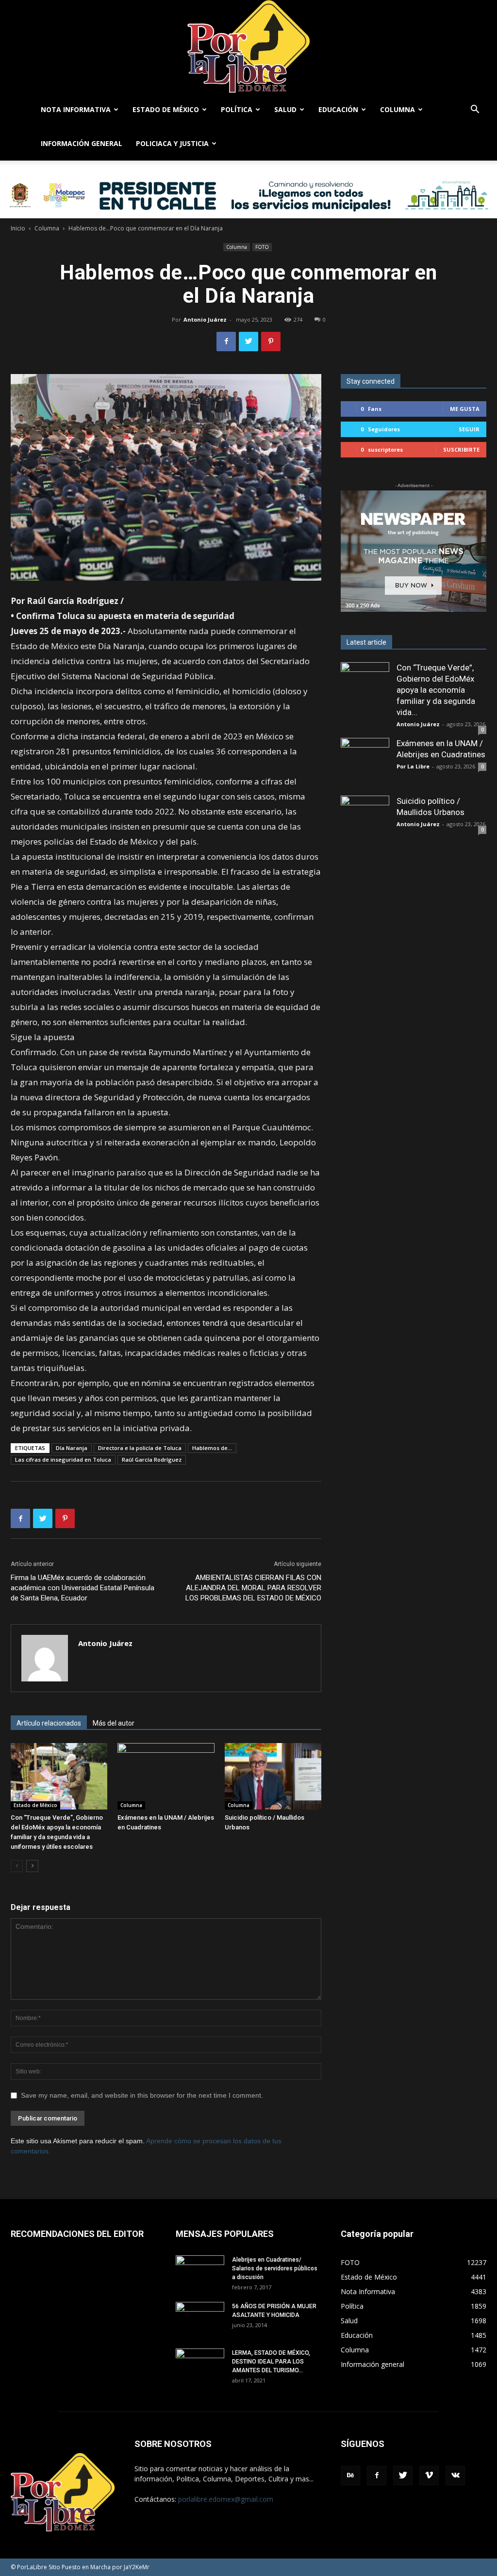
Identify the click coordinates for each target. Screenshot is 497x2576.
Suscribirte (461, 449)
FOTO (262, 247)
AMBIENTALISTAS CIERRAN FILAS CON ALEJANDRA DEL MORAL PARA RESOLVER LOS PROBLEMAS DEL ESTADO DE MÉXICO (253, 1588)
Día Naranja (72, 1448)
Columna (398, 109)
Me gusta (465, 409)
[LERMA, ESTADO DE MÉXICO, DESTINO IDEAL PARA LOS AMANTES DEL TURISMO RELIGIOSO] (200, 2365)
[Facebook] (377, 2476)
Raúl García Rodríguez (152, 1459)
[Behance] (350, 2476)
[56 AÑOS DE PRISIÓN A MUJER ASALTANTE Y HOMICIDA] (200, 2319)
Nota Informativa (76, 109)
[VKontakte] (455, 2476)
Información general (82, 143)
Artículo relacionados (49, 1723)
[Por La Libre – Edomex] (248, 46)
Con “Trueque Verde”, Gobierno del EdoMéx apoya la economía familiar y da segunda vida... (436, 690)
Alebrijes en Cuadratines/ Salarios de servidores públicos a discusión (275, 2268)
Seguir (469, 429)
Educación (338, 109)
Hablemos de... (212, 1448)
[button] (475, 110)
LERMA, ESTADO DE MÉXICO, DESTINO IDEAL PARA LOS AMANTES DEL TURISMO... (271, 2362)
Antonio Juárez (205, 319)
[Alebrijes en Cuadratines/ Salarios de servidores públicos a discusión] (200, 2272)
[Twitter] (403, 2476)
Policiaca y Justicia (172, 143)
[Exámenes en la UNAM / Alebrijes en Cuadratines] (166, 1776)
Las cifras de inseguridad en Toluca (63, 1459)
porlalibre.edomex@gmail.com (226, 2499)
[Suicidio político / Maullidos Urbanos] (273, 1776)
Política (237, 109)
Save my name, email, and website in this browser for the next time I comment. (142, 2095)
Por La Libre (413, 766)
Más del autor (114, 1723)
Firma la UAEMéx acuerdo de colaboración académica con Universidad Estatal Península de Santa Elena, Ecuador (83, 1588)
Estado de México (166, 109)
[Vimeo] (429, 2476)
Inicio (18, 228)
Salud (285, 109)
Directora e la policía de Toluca (140, 1448)
